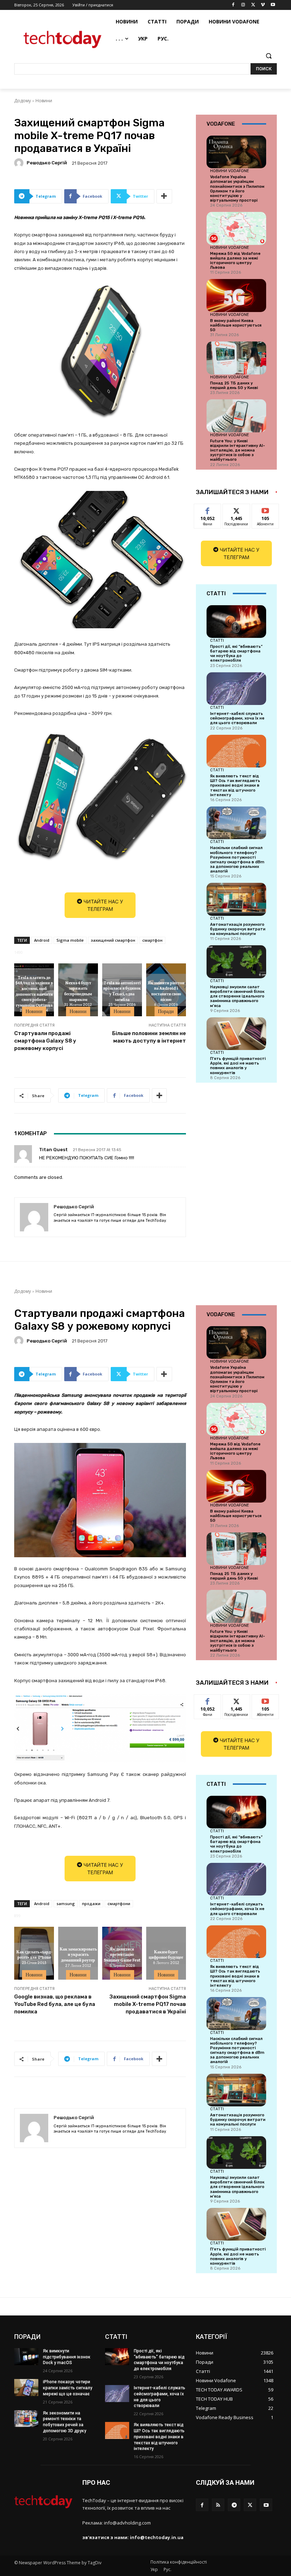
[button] (268, 56)
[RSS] (218, 2505)
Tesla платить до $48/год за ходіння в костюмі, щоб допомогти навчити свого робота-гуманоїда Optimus (34, 991)
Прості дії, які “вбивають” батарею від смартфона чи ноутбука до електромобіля (236, 654)
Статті (217, 640)
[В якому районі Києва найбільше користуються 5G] (236, 295)
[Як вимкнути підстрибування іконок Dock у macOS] (26, 2357)
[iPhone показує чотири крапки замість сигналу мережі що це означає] (26, 2388)
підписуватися (270, 509)
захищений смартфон (113, 940)
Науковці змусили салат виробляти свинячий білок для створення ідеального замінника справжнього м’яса (237, 996)
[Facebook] (233, 5)
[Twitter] (253, 5)
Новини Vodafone (230, 171)
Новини (44, 101)
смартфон (152, 940)
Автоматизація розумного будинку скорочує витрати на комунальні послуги (238, 929)
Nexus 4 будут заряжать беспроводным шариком (78, 991)
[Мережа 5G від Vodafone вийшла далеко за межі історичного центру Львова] (236, 228)
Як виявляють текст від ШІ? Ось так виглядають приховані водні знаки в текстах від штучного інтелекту (235, 786)
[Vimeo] (263, 5)
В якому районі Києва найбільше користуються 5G (236, 325)
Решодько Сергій (47, 163)
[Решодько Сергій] (20, 163)
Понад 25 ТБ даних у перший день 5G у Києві (234, 385)
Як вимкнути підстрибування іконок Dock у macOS (67, 2357)
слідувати (237, 509)
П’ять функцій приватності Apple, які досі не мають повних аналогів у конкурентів (238, 1066)
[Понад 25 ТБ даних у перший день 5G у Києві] (236, 358)
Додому (23, 101)
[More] (164, 196)
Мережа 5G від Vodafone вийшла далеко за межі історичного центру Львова (235, 261)
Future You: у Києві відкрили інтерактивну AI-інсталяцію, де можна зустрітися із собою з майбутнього (238, 450)
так (208, 509)
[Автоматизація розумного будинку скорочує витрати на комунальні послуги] (236, 899)
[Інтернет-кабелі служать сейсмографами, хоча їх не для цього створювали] (236, 689)
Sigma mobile (70, 940)
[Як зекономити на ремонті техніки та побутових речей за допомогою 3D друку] (26, 2419)
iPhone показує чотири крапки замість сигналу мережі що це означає (68, 2388)
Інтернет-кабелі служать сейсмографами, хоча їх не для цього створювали (237, 718)
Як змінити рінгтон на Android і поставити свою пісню (166, 991)
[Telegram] (234, 2505)
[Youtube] (273, 5)
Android (42, 940)
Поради (166, 1011)
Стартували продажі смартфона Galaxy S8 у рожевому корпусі (45, 1041)
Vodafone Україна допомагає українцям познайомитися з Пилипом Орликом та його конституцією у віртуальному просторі (237, 189)
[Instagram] (243, 5)
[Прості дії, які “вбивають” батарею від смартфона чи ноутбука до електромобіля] (236, 622)
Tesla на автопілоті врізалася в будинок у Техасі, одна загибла (122, 991)
